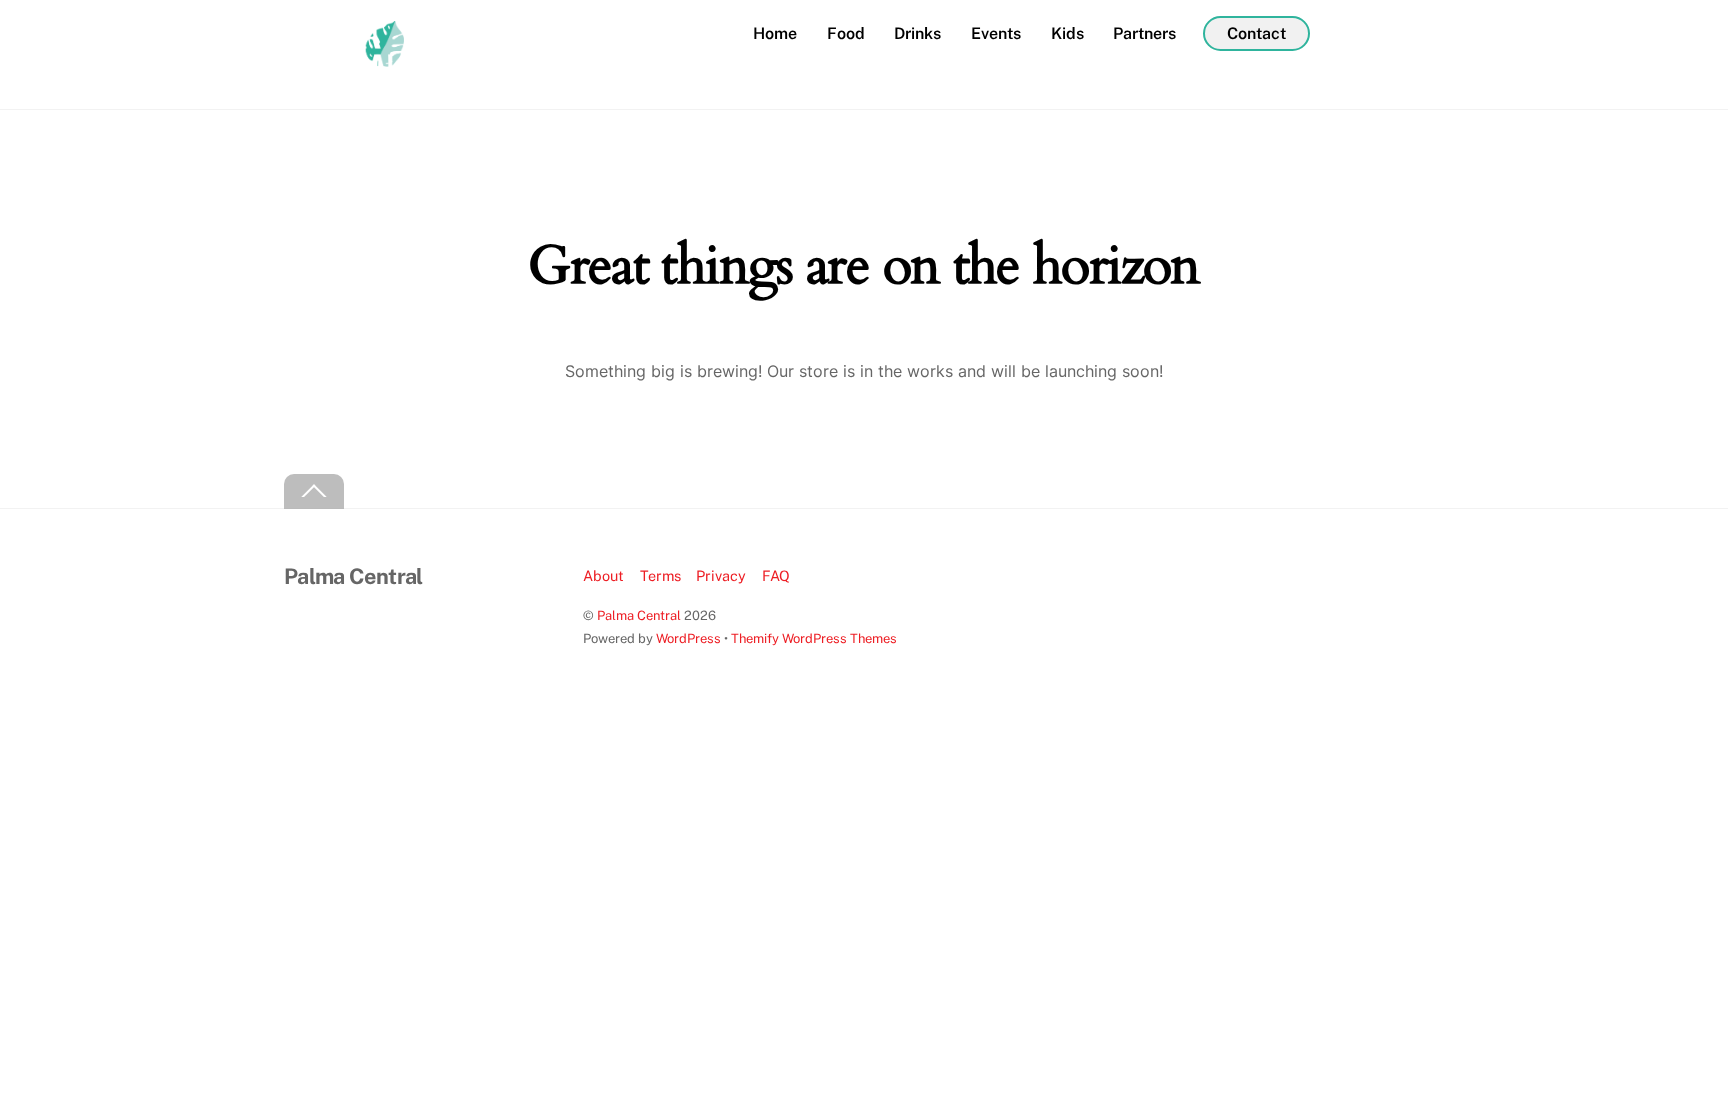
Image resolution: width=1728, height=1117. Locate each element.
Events (996, 33)
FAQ (776, 575)
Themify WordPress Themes (814, 638)
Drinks (917, 33)
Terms (660, 575)
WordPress (688, 638)
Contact (1256, 33)
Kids (1067, 33)
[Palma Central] (344, 72)
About (603, 575)
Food (846, 33)
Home (775, 33)
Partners (1144, 33)
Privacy (721, 575)
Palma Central (639, 615)
